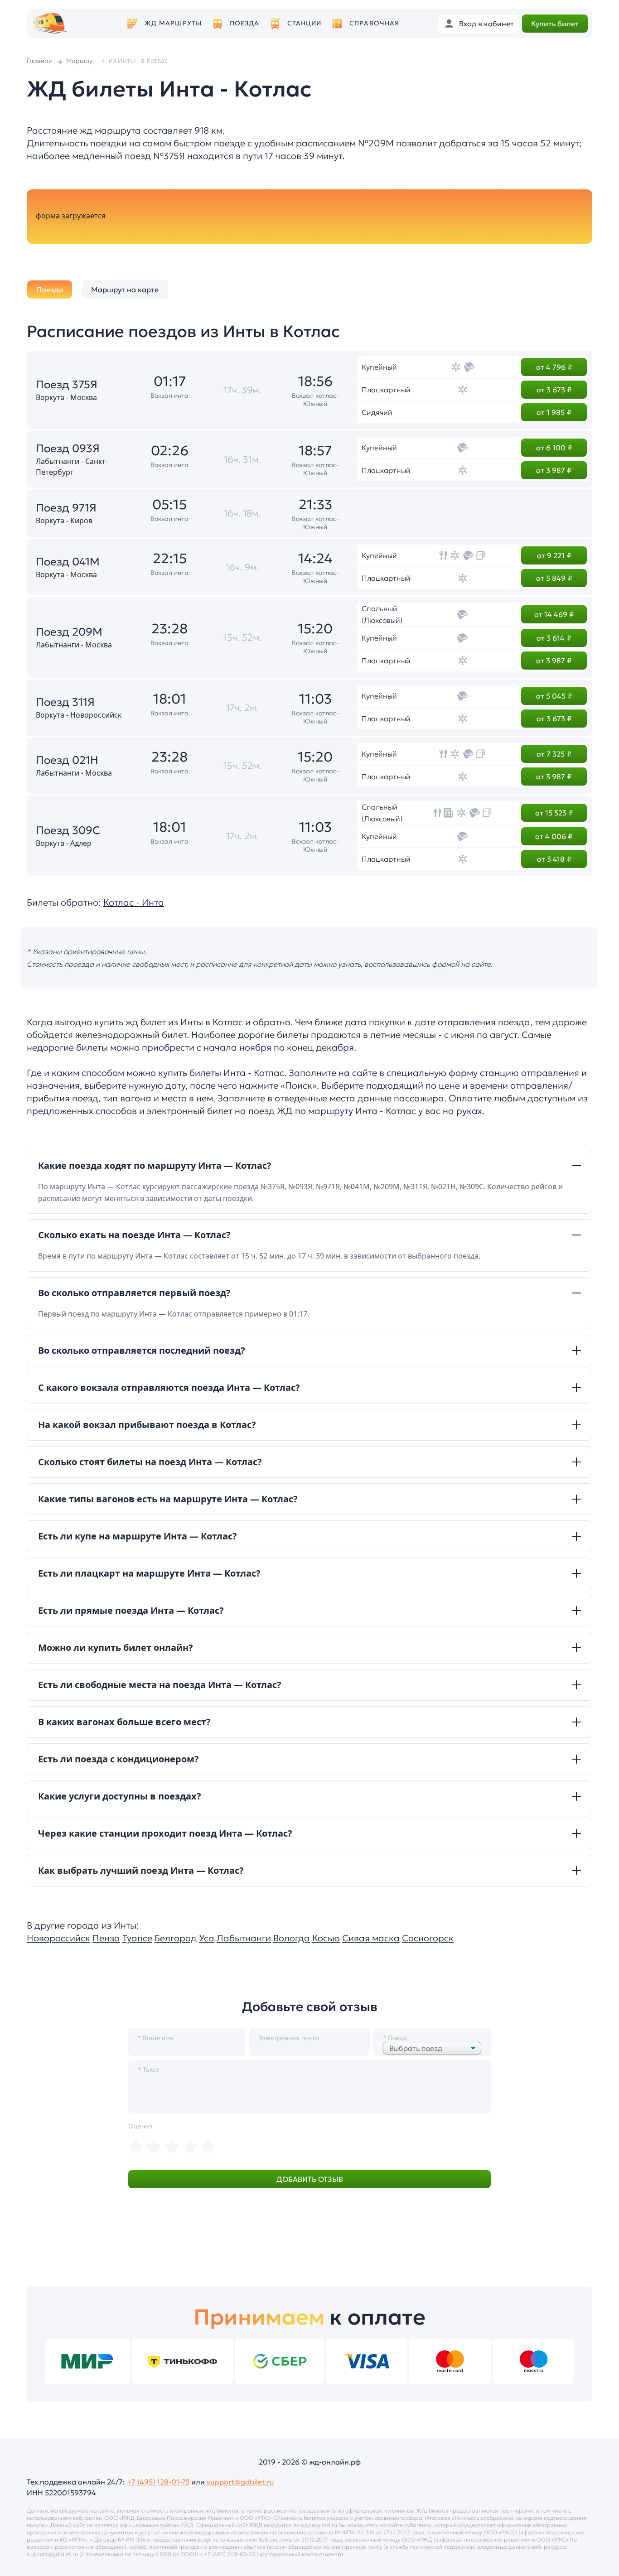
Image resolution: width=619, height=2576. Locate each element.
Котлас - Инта (134, 902)
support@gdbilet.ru (240, 2482)
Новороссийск (58, 1938)
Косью (326, 1938)
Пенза (106, 1938)
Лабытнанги (244, 1938)
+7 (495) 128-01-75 (158, 2482)
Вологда (292, 1938)
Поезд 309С (68, 830)
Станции (305, 23)
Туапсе (137, 1938)
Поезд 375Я (67, 385)
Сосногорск (428, 1938)
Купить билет (555, 24)
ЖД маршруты (173, 23)
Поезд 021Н (67, 760)
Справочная (374, 23)
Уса (207, 1938)
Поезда (245, 23)
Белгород (176, 1938)
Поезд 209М (69, 632)
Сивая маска (371, 1938)
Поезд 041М (68, 562)
